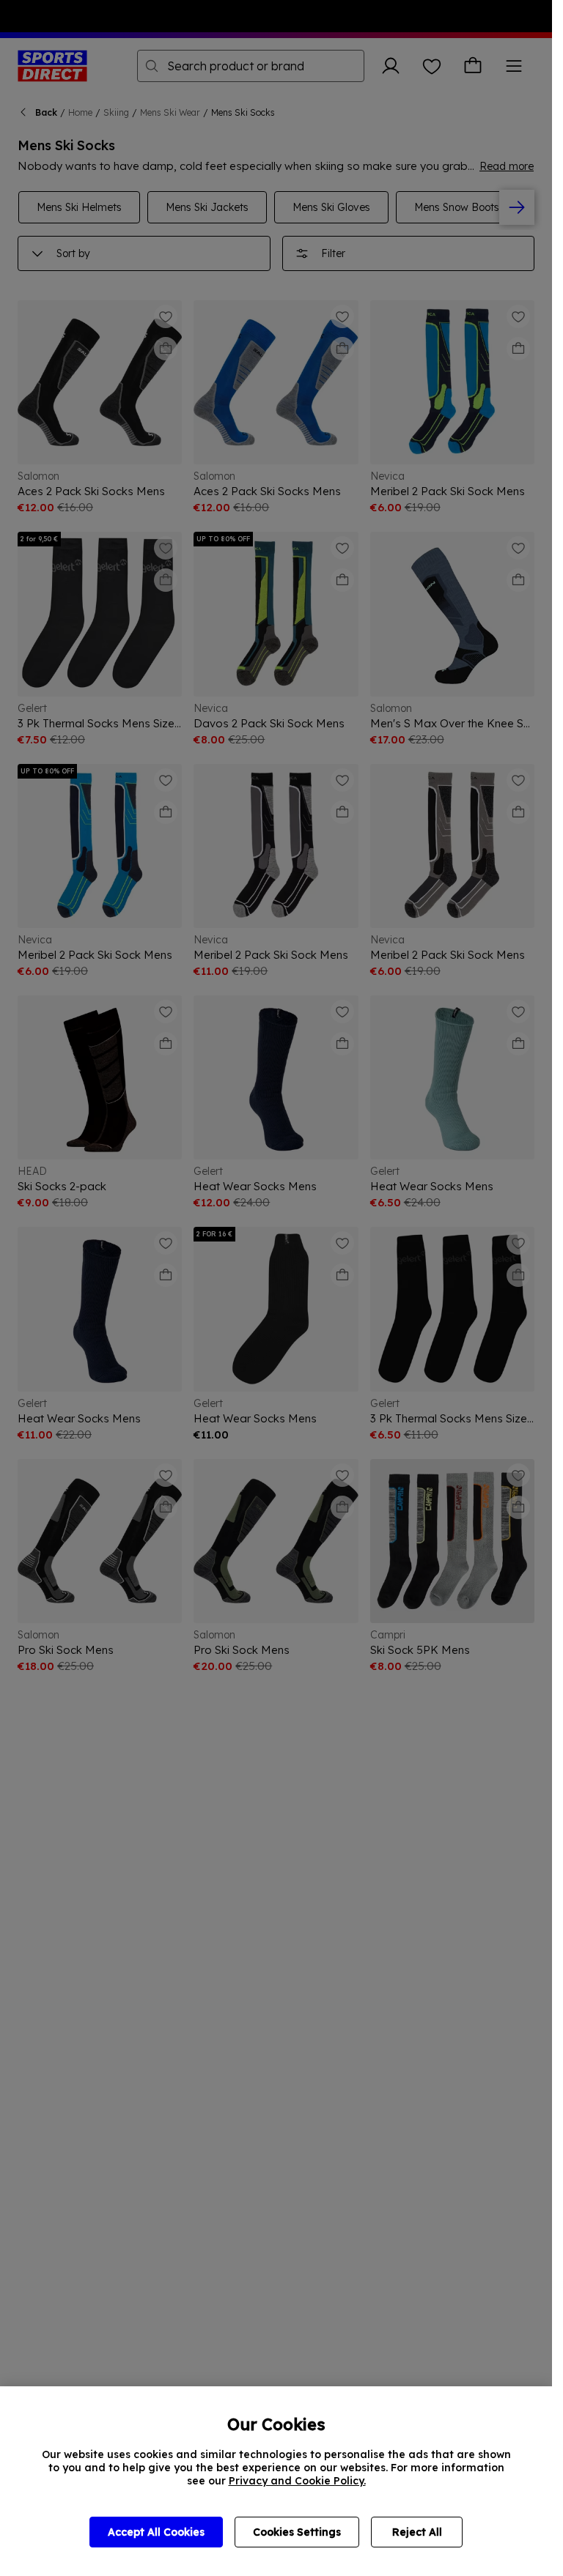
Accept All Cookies (156, 2532)
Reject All (417, 2532)
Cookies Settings (297, 2532)
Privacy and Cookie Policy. (297, 2481)
